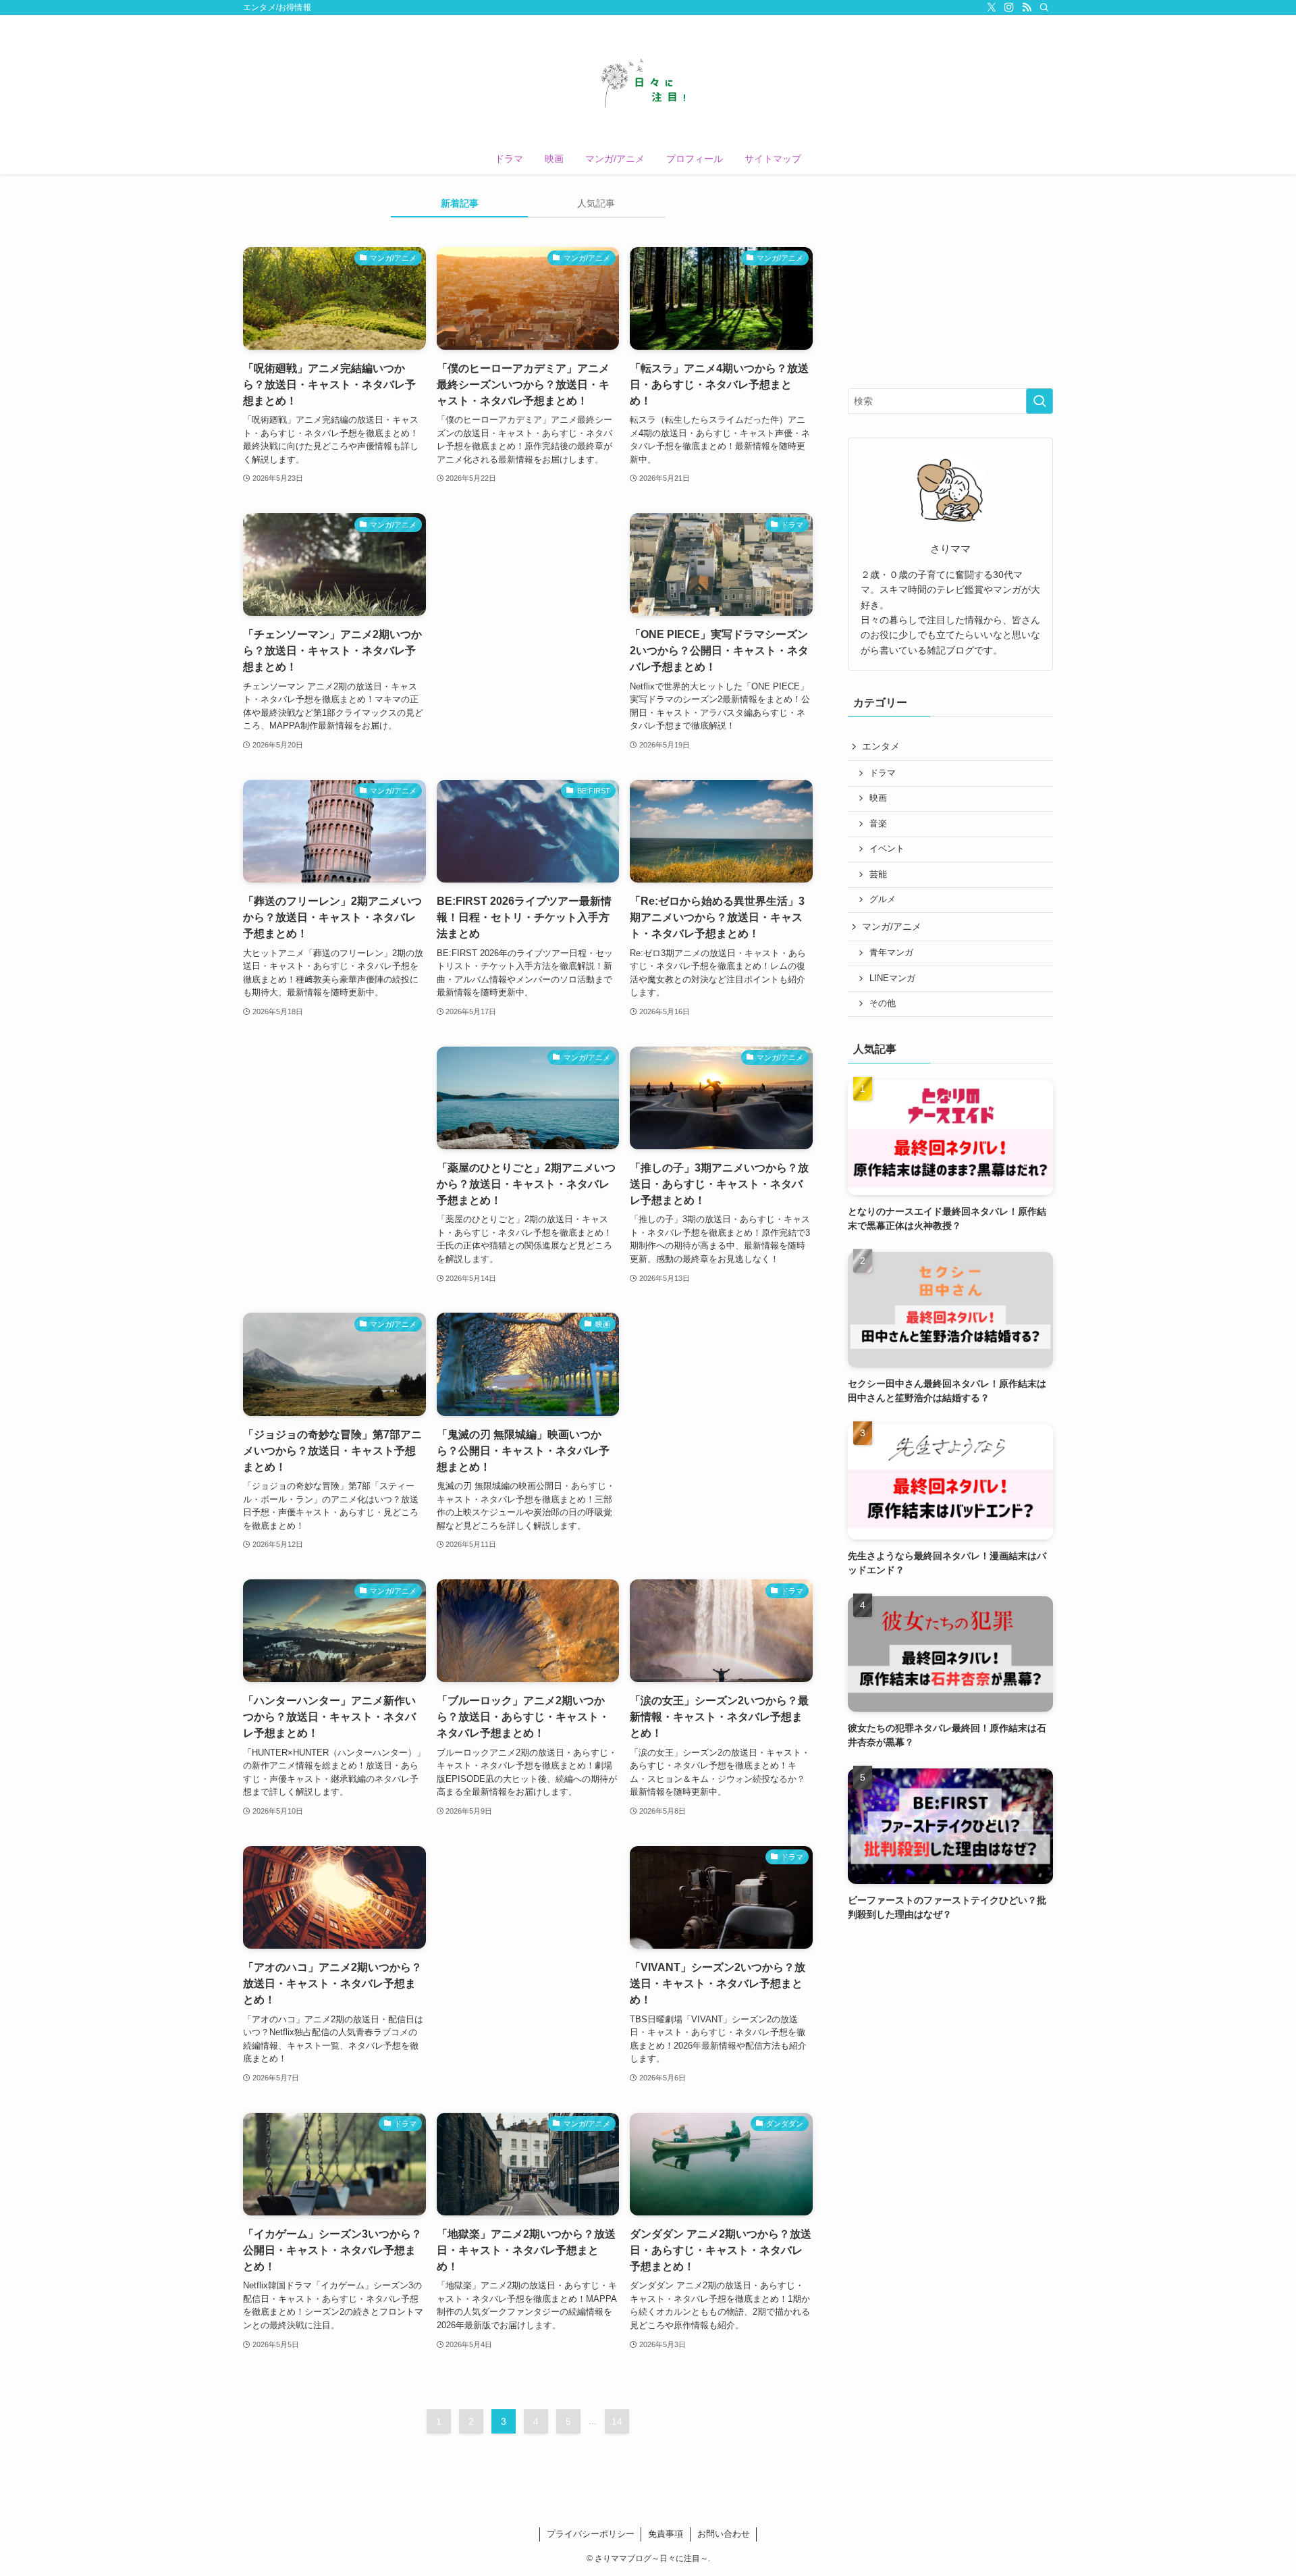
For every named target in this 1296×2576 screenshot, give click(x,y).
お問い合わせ (724, 2534)
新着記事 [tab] (460, 203)
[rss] (1027, 7)
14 (617, 2421)
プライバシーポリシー (591, 2534)
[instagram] (1009, 7)
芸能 (878, 874)
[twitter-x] (992, 7)
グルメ (883, 899)
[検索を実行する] (1039, 401)
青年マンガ (891, 953)
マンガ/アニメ (892, 926)
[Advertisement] (528, 605)
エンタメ (881, 746)
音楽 (878, 824)
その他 (883, 1003)
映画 (878, 798)
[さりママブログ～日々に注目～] (648, 82)
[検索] (1044, 7)
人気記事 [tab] (596, 203)
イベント (887, 849)
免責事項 (666, 2534)
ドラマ (883, 773)
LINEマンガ (892, 978)
